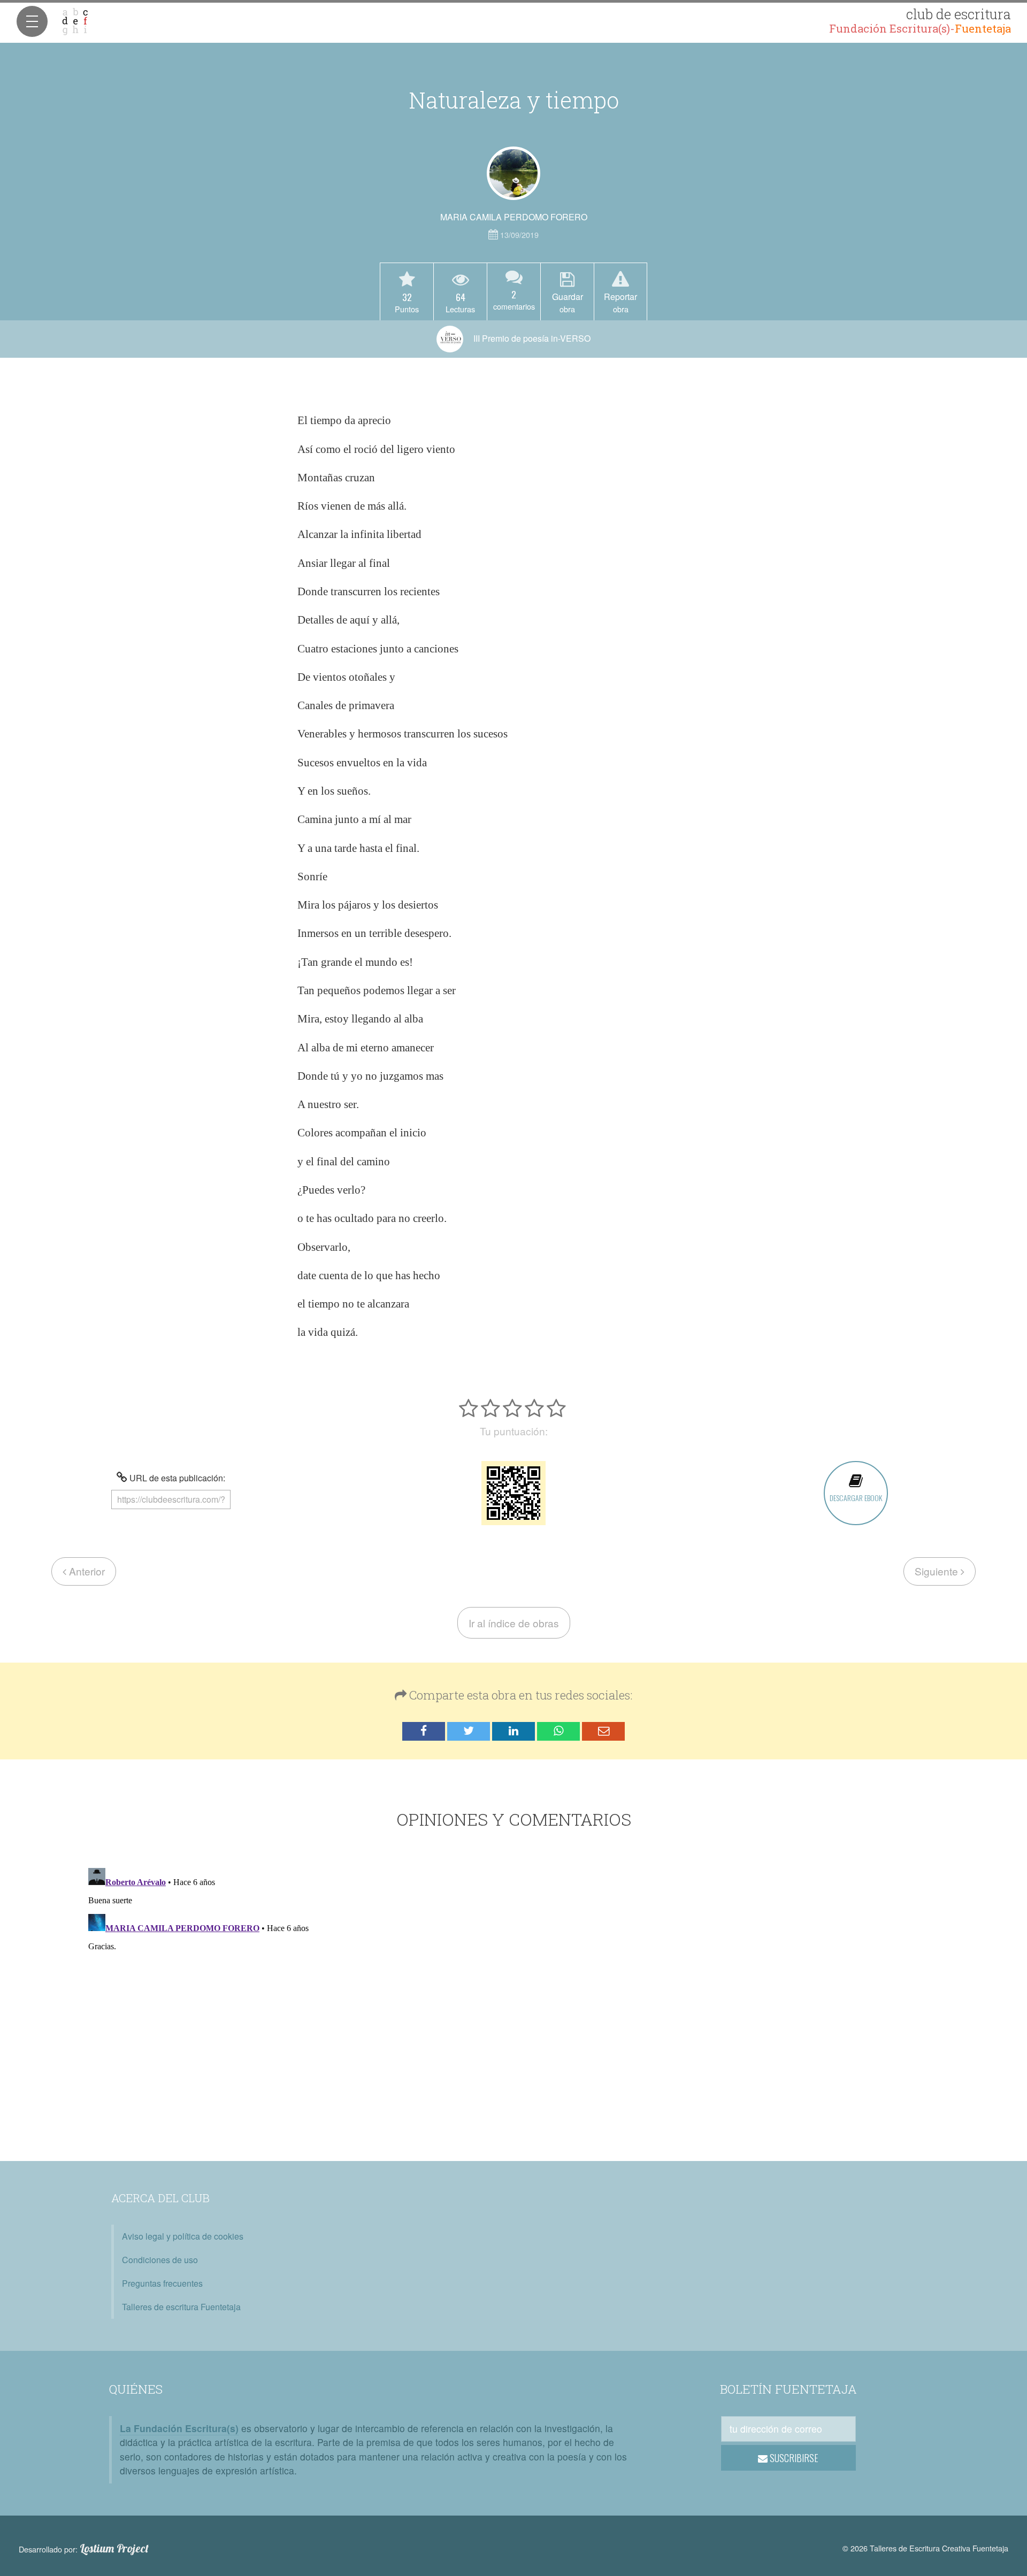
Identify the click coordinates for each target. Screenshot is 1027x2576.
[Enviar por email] (603, 1731)
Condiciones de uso (160, 2260)
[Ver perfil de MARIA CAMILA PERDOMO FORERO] (513, 173)
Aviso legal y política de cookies (183, 2236)
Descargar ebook (856, 1498)
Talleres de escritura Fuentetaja (181, 2307)
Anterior (86, 1571)
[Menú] (32, 21)
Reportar (620, 302)
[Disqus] (514, 1997)
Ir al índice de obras (514, 1623)
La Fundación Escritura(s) (179, 2428)
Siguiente (938, 1571)
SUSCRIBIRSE (793, 2458)
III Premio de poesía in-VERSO (531, 338)
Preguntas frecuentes (162, 2283)
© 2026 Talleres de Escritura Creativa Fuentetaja (925, 2548)
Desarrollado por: (84, 2549)
